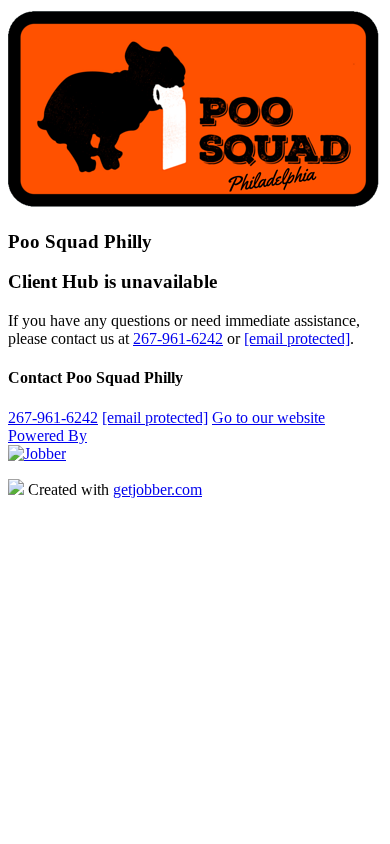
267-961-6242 (178, 338)
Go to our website (268, 417)
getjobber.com (157, 489)
